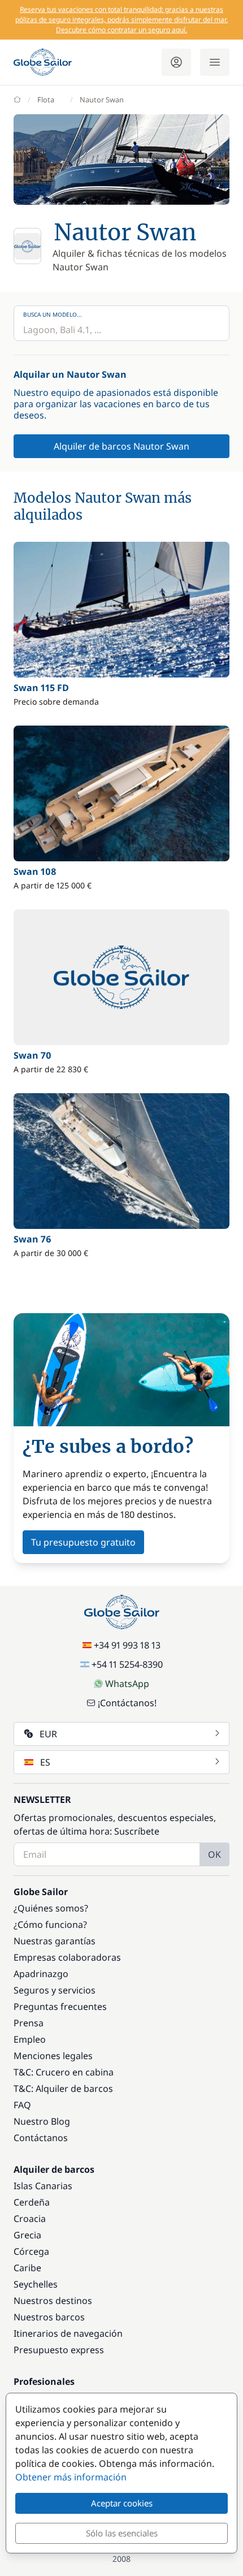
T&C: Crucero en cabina (64, 2072)
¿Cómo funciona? (50, 1925)
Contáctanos (41, 2138)
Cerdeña (32, 2202)
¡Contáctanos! (127, 1703)
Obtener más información (71, 2477)
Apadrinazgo (41, 1974)
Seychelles (36, 2284)
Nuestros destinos (53, 2301)
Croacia (30, 2219)
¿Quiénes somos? (51, 1908)
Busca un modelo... (53, 314)
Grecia (27, 2235)
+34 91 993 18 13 (127, 1645)
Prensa (29, 2023)
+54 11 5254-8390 (127, 1664)
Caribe (27, 2268)
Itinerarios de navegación (68, 2333)
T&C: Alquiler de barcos (63, 2089)
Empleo (30, 2039)
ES (45, 1762)
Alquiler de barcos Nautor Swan (121, 446)
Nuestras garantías (55, 1941)
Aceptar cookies (122, 2503)
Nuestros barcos (49, 2317)
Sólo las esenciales (122, 2533)
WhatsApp (127, 1684)
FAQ (22, 2105)
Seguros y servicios (55, 1990)
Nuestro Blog (42, 2121)
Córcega (31, 2251)
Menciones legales (53, 2056)
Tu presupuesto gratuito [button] (83, 1542)
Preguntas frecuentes (60, 2007)
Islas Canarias (43, 2186)
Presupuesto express (59, 2350)
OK (214, 1854)
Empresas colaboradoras (67, 1957)
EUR (48, 1734)
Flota (46, 100)
